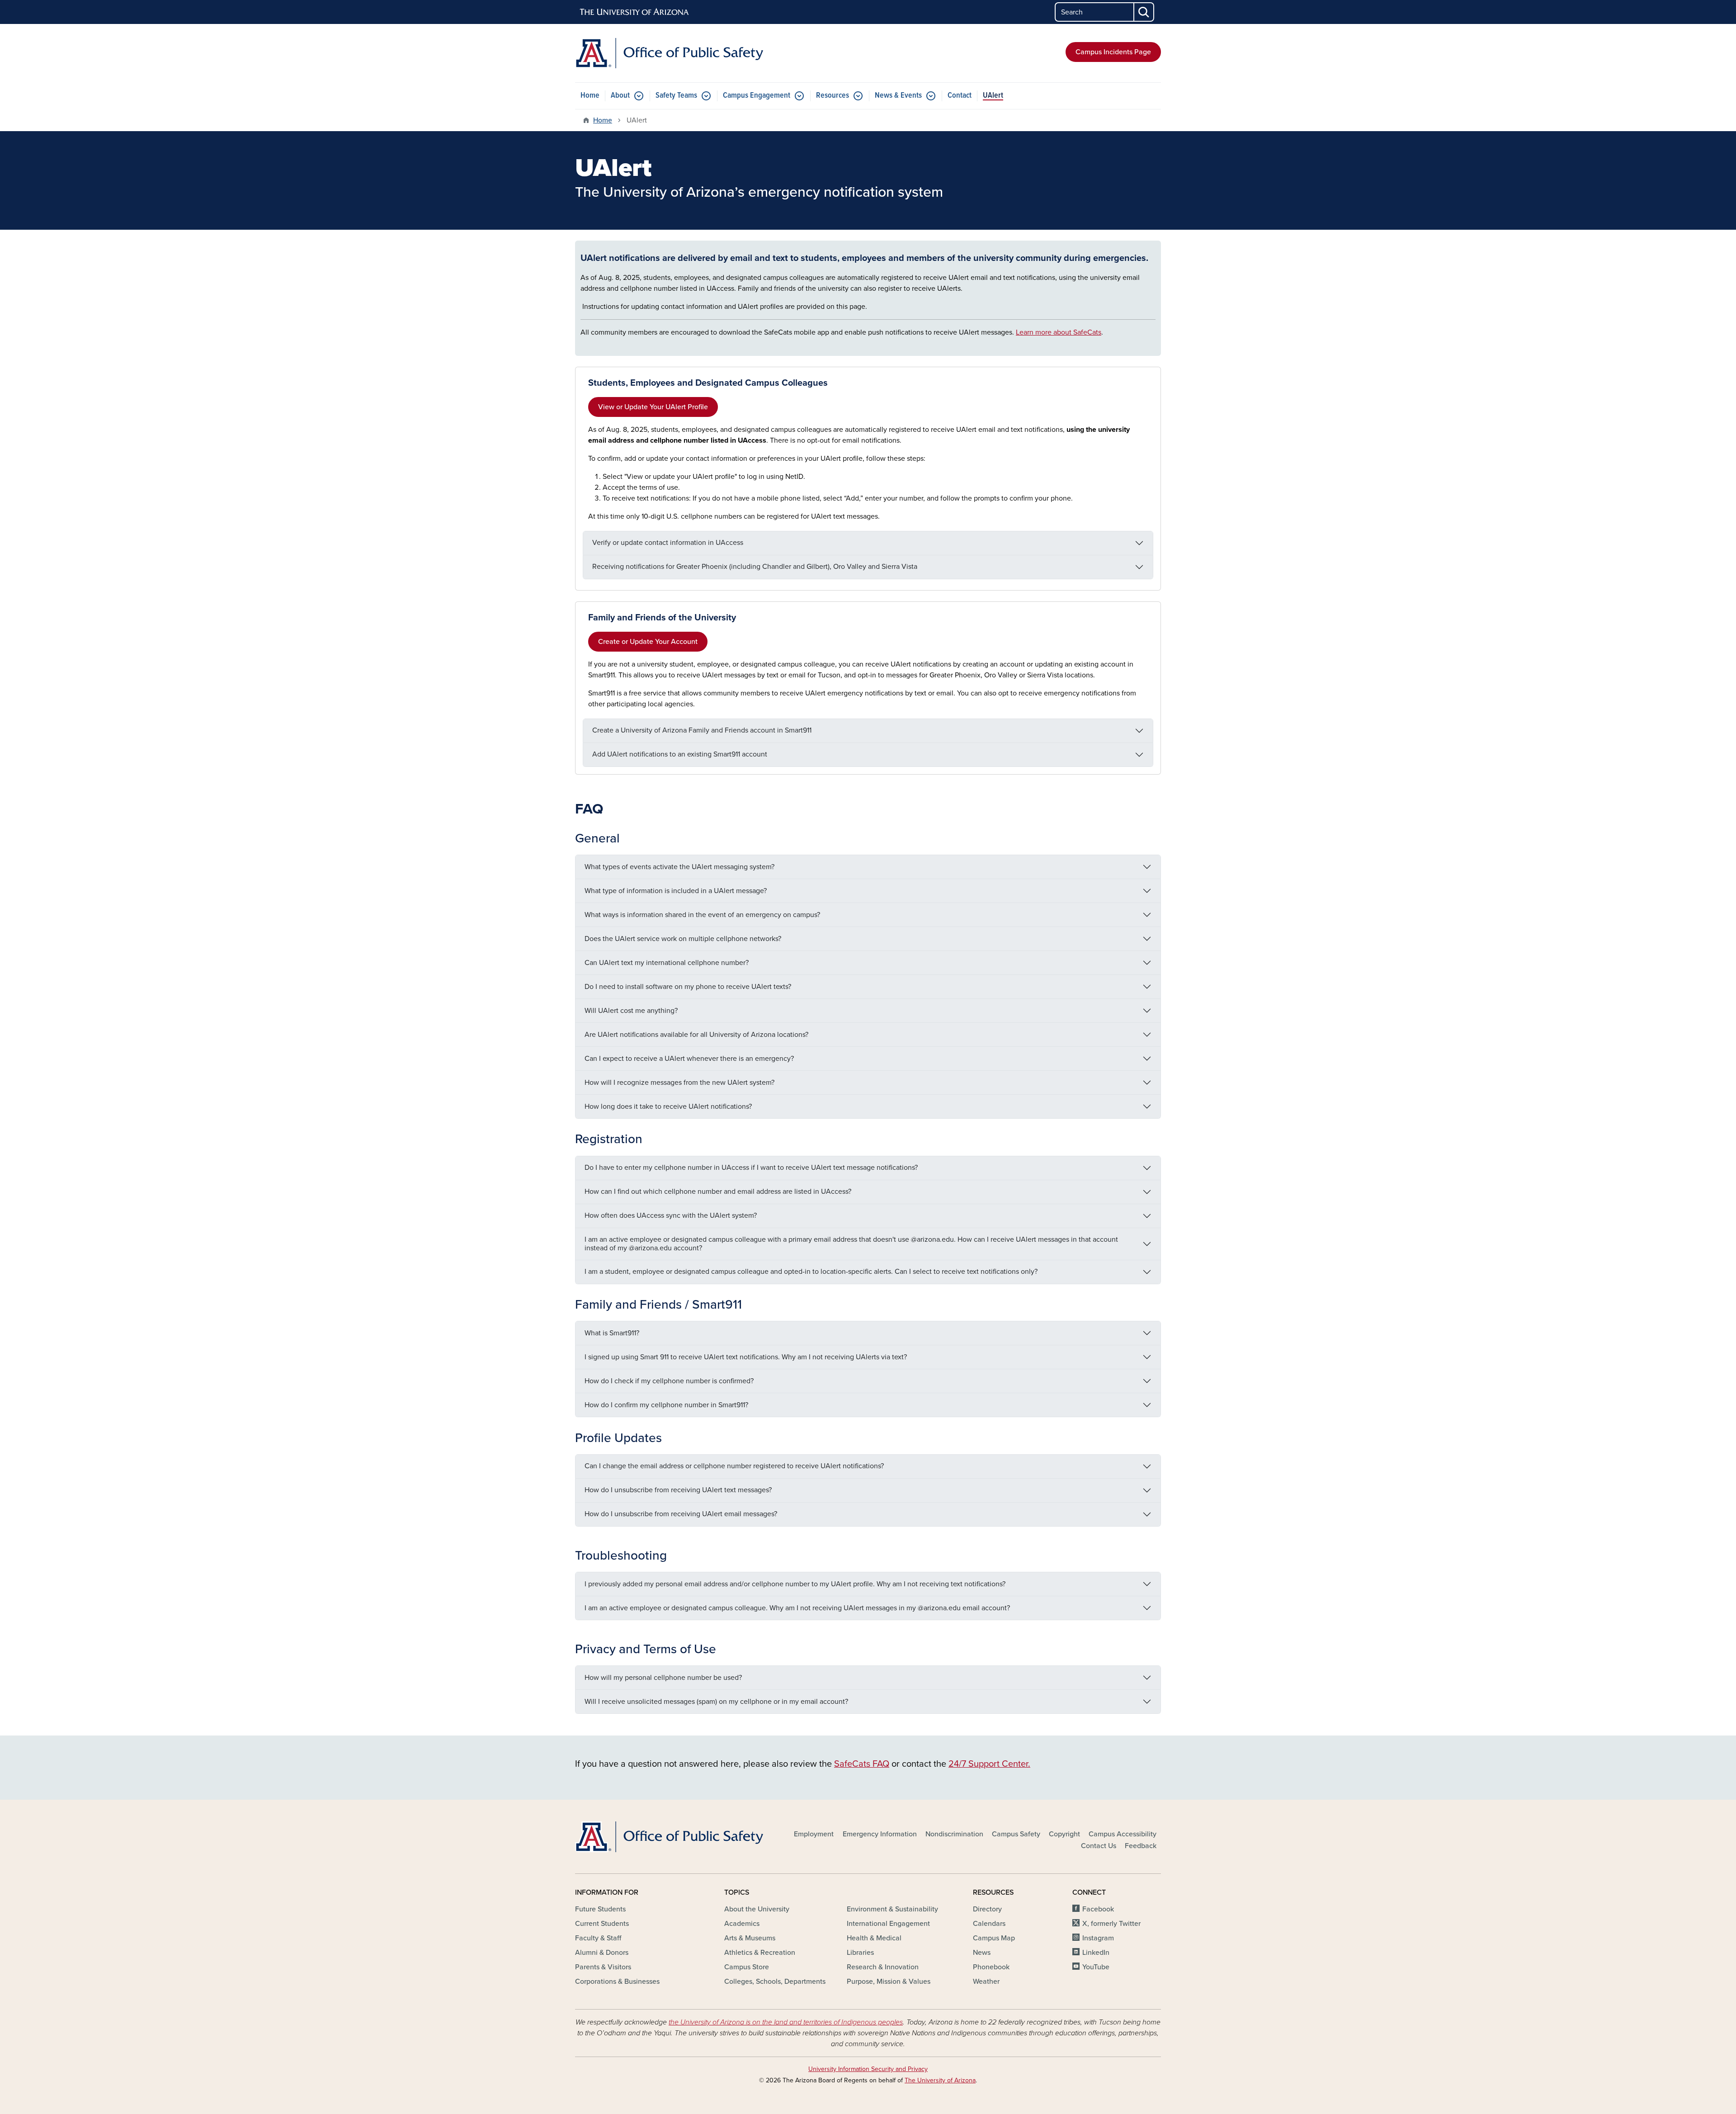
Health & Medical (874, 1938)
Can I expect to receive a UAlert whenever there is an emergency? (689, 1059)
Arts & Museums (750, 1938)
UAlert (993, 96)
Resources (833, 96)
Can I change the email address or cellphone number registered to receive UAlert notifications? (734, 1466)
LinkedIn (1096, 1953)
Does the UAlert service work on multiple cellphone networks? (683, 939)
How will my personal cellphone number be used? (663, 1678)
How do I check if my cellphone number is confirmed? (669, 1381)
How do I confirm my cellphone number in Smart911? (666, 1405)
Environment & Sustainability (892, 1909)
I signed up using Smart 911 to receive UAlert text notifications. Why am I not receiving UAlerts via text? (746, 1357)
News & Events (898, 96)
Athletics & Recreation (760, 1953)
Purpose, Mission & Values (889, 1982)
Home (590, 96)
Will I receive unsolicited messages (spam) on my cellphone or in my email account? (716, 1702)
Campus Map (994, 1938)
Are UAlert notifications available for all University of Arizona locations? (696, 1035)
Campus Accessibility (1123, 1834)
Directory (987, 1909)
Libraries (860, 1953)
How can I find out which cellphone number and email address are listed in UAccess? (718, 1192)
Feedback (1141, 1846)
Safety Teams (676, 96)
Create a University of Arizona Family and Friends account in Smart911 (702, 730)
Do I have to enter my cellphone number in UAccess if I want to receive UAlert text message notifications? (752, 1168)
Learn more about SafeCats (1059, 332)
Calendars (989, 1924)
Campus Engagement (757, 96)
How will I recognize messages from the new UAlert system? (679, 1083)
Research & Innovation (883, 1967)
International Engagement (888, 1924)
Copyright (1064, 1834)
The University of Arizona (940, 2080)
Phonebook (991, 1967)
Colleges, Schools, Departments (775, 1982)
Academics (742, 1924)
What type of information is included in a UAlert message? (676, 891)
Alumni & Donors (602, 1953)
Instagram (1098, 1938)
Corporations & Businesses (617, 1982)
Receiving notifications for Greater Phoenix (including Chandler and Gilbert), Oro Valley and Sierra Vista (755, 567)
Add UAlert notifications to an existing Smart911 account (680, 754)
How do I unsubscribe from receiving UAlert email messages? (681, 1514)
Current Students (602, 1924)
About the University (757, 1909)
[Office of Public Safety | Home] (669, 53)
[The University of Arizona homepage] (635, 12)
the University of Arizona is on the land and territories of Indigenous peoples (786, 2022)
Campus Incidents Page (1113, 52)
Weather (986, 1982)
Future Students (600, 1909)
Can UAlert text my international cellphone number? (667, 963)
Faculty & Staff (598, 1938)
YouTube (1096, 1967)
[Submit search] (1144, 12)
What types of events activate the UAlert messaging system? (679, 867)
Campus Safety (1016, 1834)
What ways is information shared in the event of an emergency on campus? (703, 915)
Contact (960, 96)
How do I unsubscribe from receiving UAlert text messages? (678, 1490)
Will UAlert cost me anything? (631, 1011)
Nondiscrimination (954, 1834)
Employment (814, 1834)
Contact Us (1099, 1846)
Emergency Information (880, 1834)
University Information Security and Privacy (868, 2069)
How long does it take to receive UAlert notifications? (668, 1107)
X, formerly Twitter (1111, 1924)
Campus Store (747, 1967)
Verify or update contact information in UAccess (668, 543)
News (982, 1953)
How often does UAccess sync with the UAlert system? (671, 1215)
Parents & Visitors (603, 1967)
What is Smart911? (612, 1333)
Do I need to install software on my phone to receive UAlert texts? (688, 987)
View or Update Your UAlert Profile (653, 407)
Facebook (1098, 1909)
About (620, 96)
